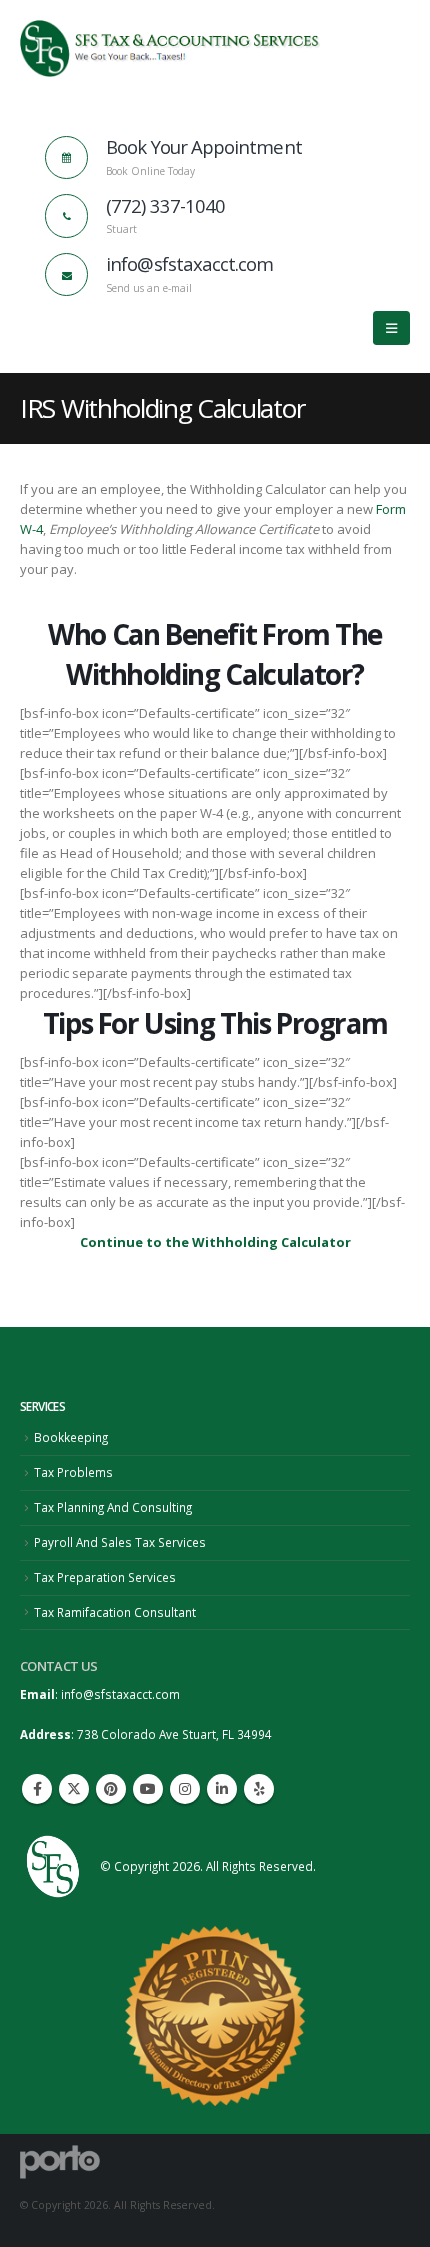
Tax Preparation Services (105, 1577)
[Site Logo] (170, 48)
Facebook (37, 1789)
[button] (391, 328)
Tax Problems (73, 1472)
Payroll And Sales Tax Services (120, 1542)
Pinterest (111, 1789)
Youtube (148, 1789)
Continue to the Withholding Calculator (215, 1242)
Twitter (74, 1789)
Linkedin (222, 1789)
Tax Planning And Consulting (113, 1507)
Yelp (259, 1789)
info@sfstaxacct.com (120, 1694)
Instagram (185, 1789)
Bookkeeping (71, 1437)
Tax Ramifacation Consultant (115, 1612)
